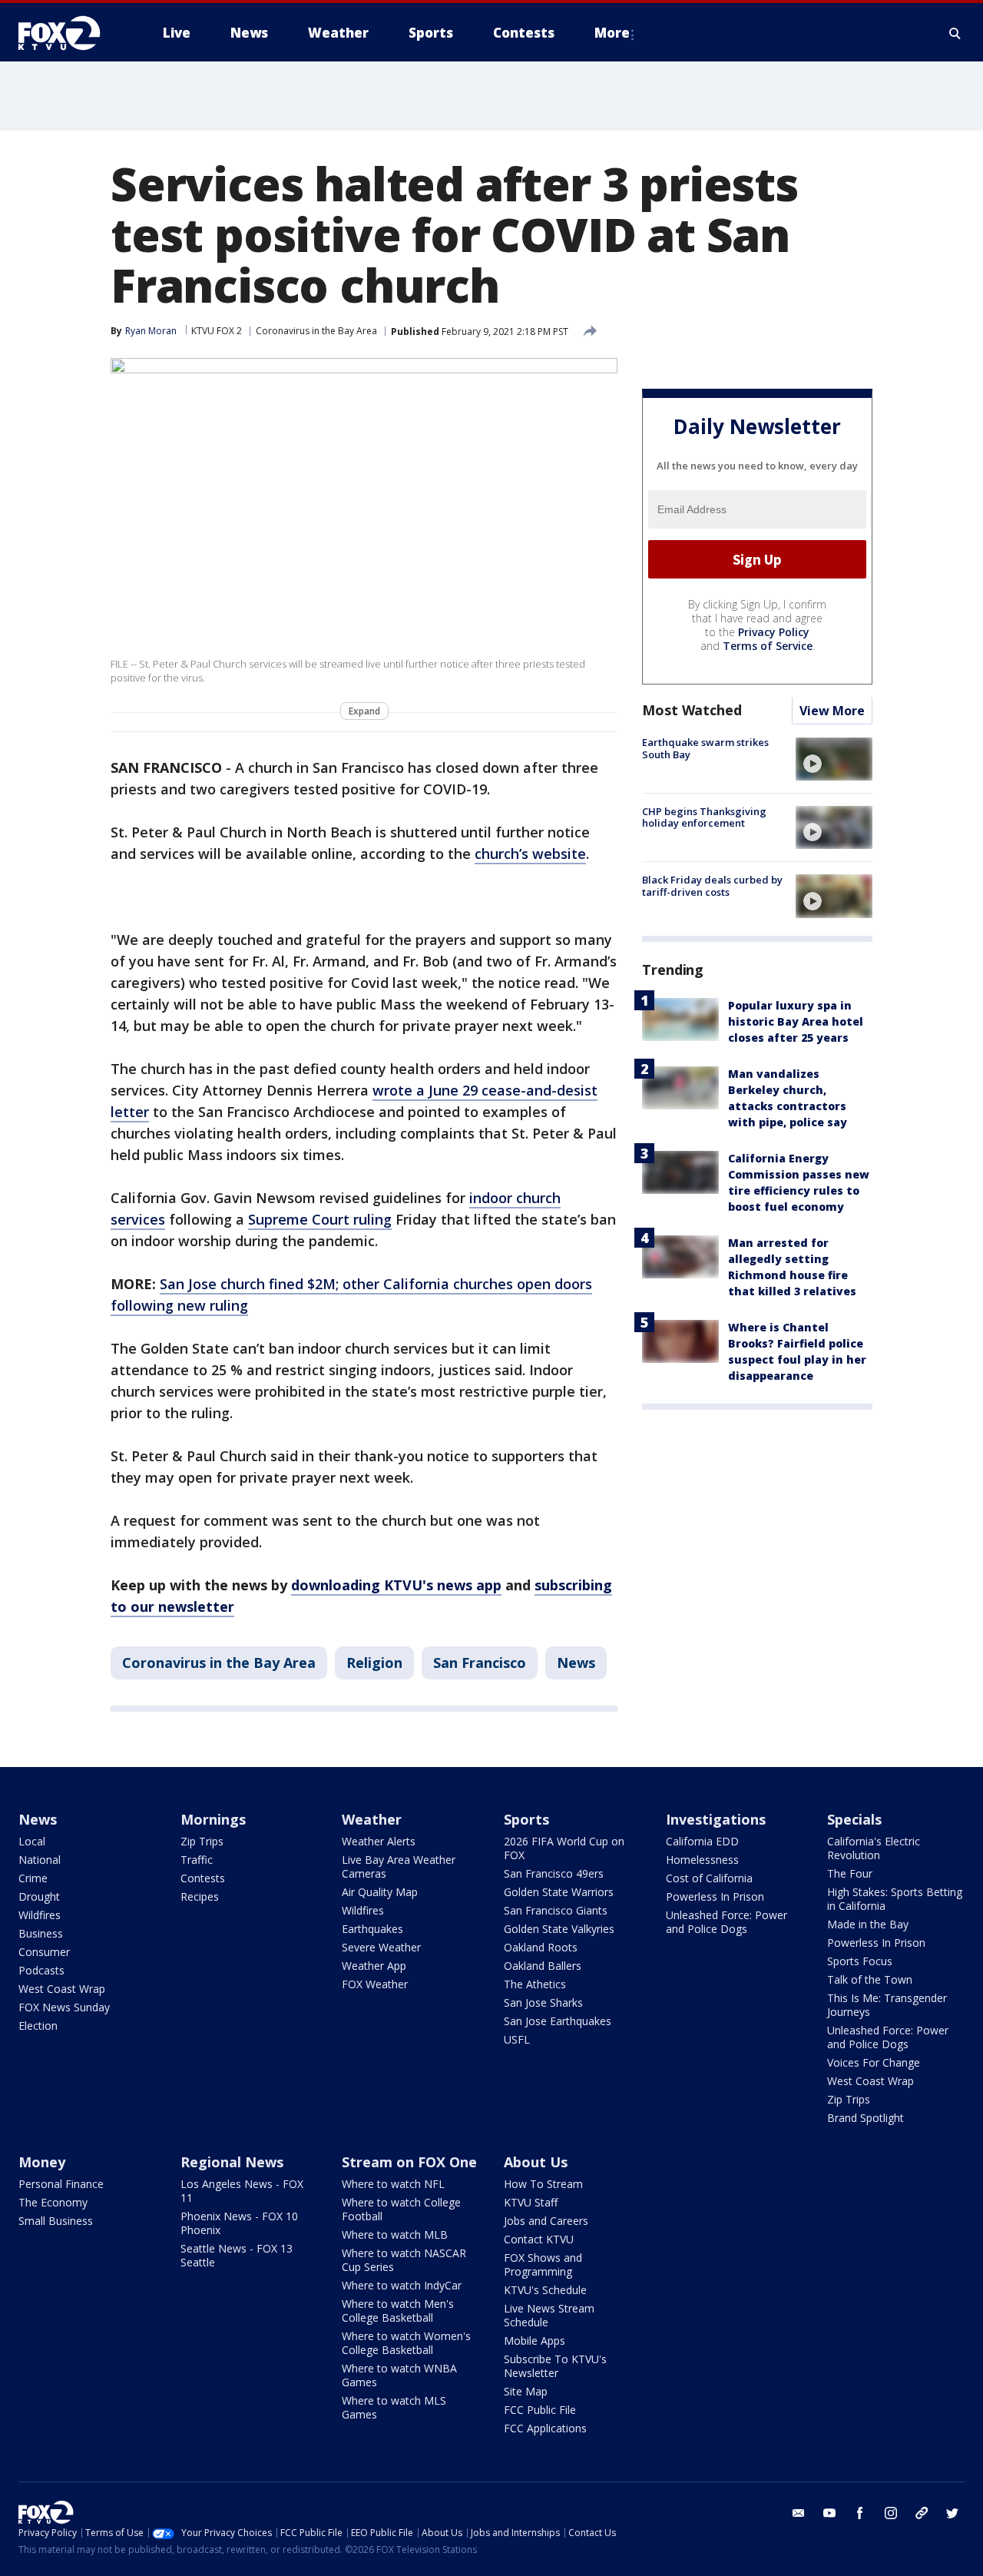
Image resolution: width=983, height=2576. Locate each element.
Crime (33, 1878)
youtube (829, 2513)
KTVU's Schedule (545, 2290)
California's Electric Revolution (874, 1848)
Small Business (56, 2221)
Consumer (44, 1952)
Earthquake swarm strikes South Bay (705, 749)
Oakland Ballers (543, 1966)
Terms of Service (768, 646)
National (40, 1860)
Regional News (232, 2162)
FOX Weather (375, 1984)
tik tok (922, 2513)
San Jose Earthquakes (558, 2021)
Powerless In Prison (715, 1896)
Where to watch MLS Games (394, 2407)
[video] (834, 759)
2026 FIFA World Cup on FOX (564, 1848)
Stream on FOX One (409, 2162)
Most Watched (692, 711)
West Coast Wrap (62, 1989)
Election (38, 2026)
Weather (372, 1819)
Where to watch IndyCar (402, 2285)
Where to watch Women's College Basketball (406, 2343)
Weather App (374, 1966)
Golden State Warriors (559, 1892)
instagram (891, 2513)
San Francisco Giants (556, 1910)
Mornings (213, 1819)
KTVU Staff (531, 2202)
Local (32, 1841)
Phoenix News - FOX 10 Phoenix (239, 2223)
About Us (536, 2162)
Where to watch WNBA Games (399, 2375)
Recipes (200, 1896)
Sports (526, 1819)
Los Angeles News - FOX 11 (242, 2191)
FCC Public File (540, 2410)
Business (41, 1933)
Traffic (197, 1860)
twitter (952, 2513)
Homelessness (702, 1860)
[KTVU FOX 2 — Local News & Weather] (69, 33)
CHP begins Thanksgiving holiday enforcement (704, 817)
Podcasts (41, 1970)
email (799, 2513)
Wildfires (40, 1915)
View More (832, 711)
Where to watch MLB (395, 2235)
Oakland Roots (541, 1947)
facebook (860, 2513)
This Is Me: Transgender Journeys (887, 2005)
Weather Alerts (379, 1841)
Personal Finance (61, 2184)
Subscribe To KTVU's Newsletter (555, 2366)
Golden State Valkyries (559, 1929)
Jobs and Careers (546, 2221)
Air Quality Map (380, 1892)
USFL (517, 2039)
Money (42, 2162)
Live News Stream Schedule (549, 2315)
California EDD (702, 1841)
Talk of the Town (870, 1979)
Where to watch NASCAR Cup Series (404, 2260)
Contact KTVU (539, 2239)
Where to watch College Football (401, 2209)
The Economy (53, 2202)
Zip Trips (202, 1841)
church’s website (530, 854)
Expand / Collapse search (955, 33)
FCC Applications (545, 2428)
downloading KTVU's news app (396, 1585)
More (612, 33)
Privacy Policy (774, 633)
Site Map (526, 2391)
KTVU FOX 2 (217, 331)
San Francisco (480, 1663)
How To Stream (543, 2184)
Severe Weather (381, 1947)
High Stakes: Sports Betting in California (895, 1899)
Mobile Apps (535, 2341)
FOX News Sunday (64, 2007)
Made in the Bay (868, 1924)
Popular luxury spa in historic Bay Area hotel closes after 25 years (796, 1022)
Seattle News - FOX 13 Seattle (237, 2255)
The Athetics (535, 1984)
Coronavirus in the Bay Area (316, 331)
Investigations (716, 1819)
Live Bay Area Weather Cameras (399, 1867)
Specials (854, 1819)
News (576, 1663)
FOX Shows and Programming (543, 2264)
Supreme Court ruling (320, 1219)
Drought (39, 1896)
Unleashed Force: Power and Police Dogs (726, 1922)
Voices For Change (874, 2062)
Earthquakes (372, 1929)
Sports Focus (860, 1961)
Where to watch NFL (393, 2184)
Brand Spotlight (866, 2118)
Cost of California (709, 1878)
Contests (203, 1878)
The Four (850, 1873)
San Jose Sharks (543, 2002)
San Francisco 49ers (554, 1873)
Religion (374, 1663)
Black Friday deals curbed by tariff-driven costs (712, 886)
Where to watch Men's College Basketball (398, 2311)
